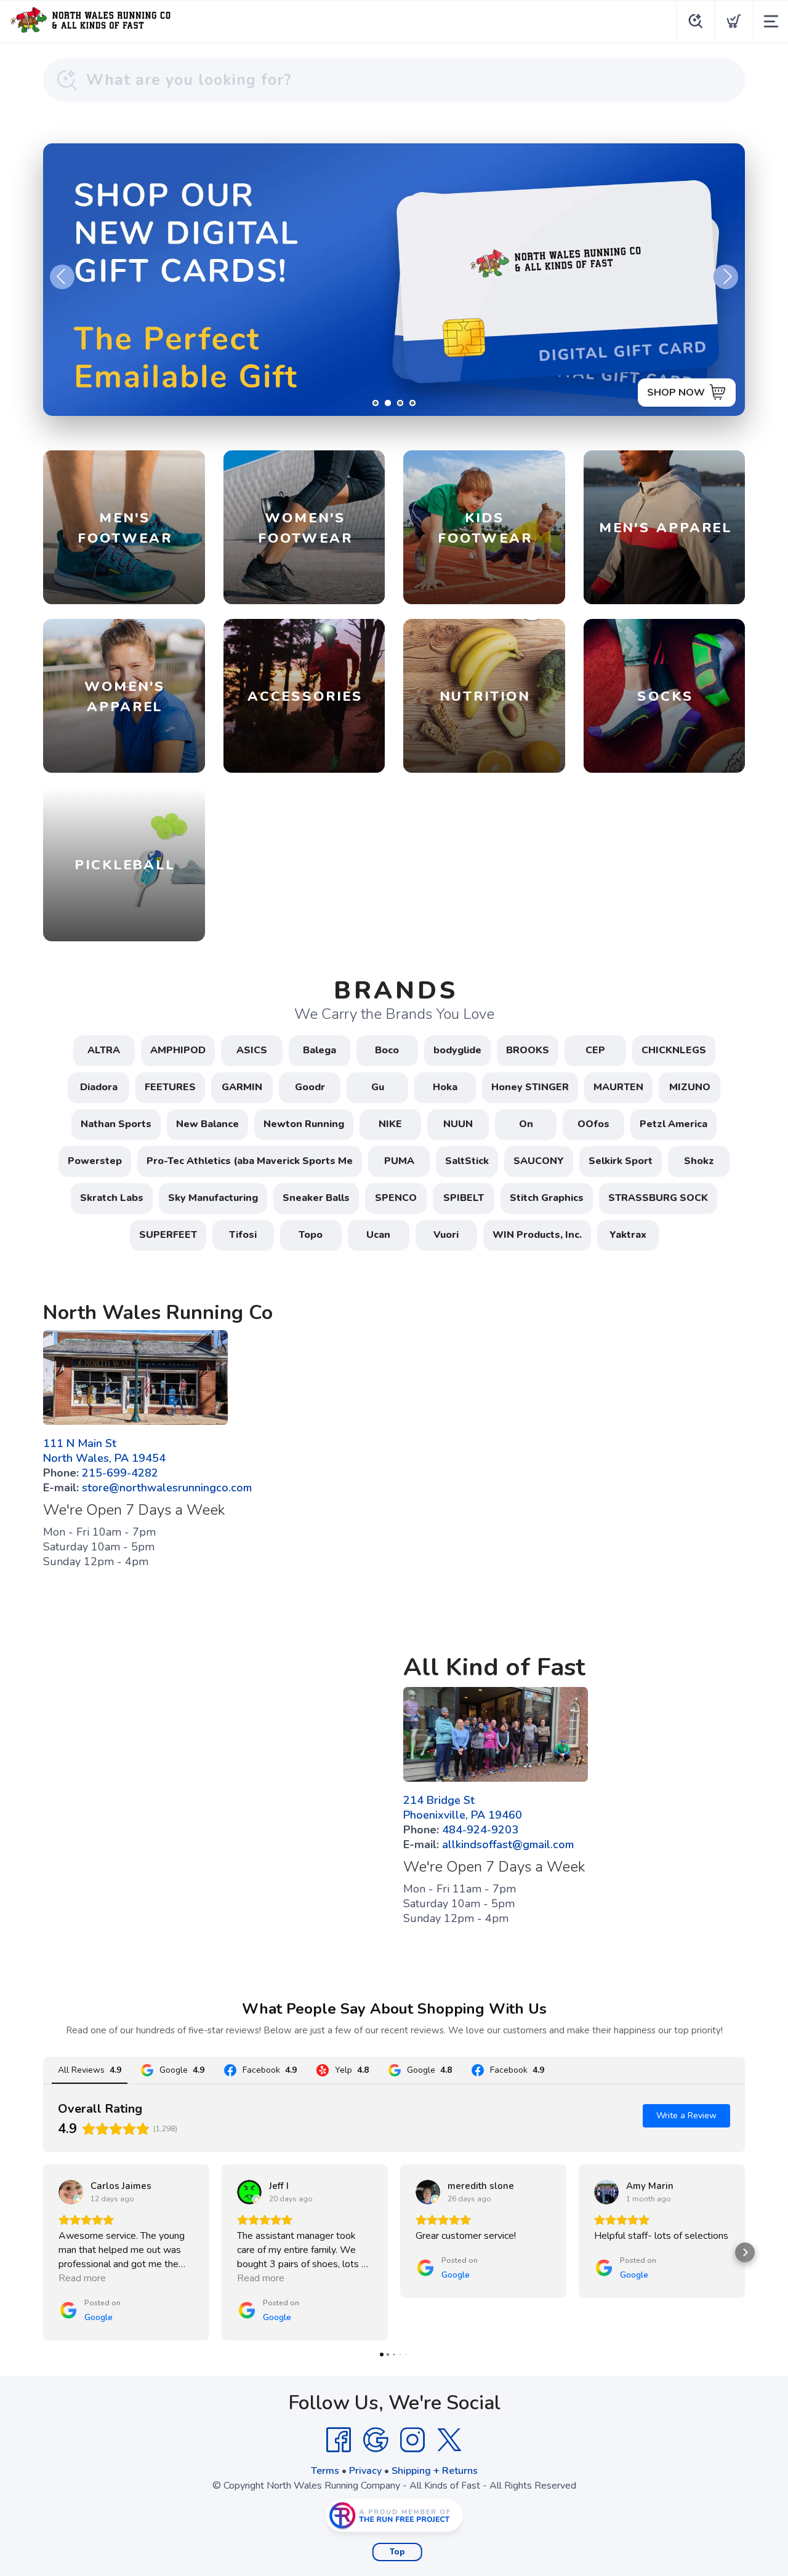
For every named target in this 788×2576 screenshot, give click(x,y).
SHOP (690, 393)
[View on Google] (71, 2192)
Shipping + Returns (435, 2471)
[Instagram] (412, 2440)
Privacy (365, 2471)
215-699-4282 (120, 1473)
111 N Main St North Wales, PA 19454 (104, 1451)
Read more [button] (82, 2278)
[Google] (376, 2440)
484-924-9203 (480, 1830)
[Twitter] (449, 2440)
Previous (62, 277)
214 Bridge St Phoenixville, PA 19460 (463, 1808)
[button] (43, 2252)
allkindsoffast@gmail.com (508, 1844)
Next (726, 277)
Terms (325, 2471)
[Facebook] (339, 2440)
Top (397, 2552)
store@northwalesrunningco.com (167, 1488)
